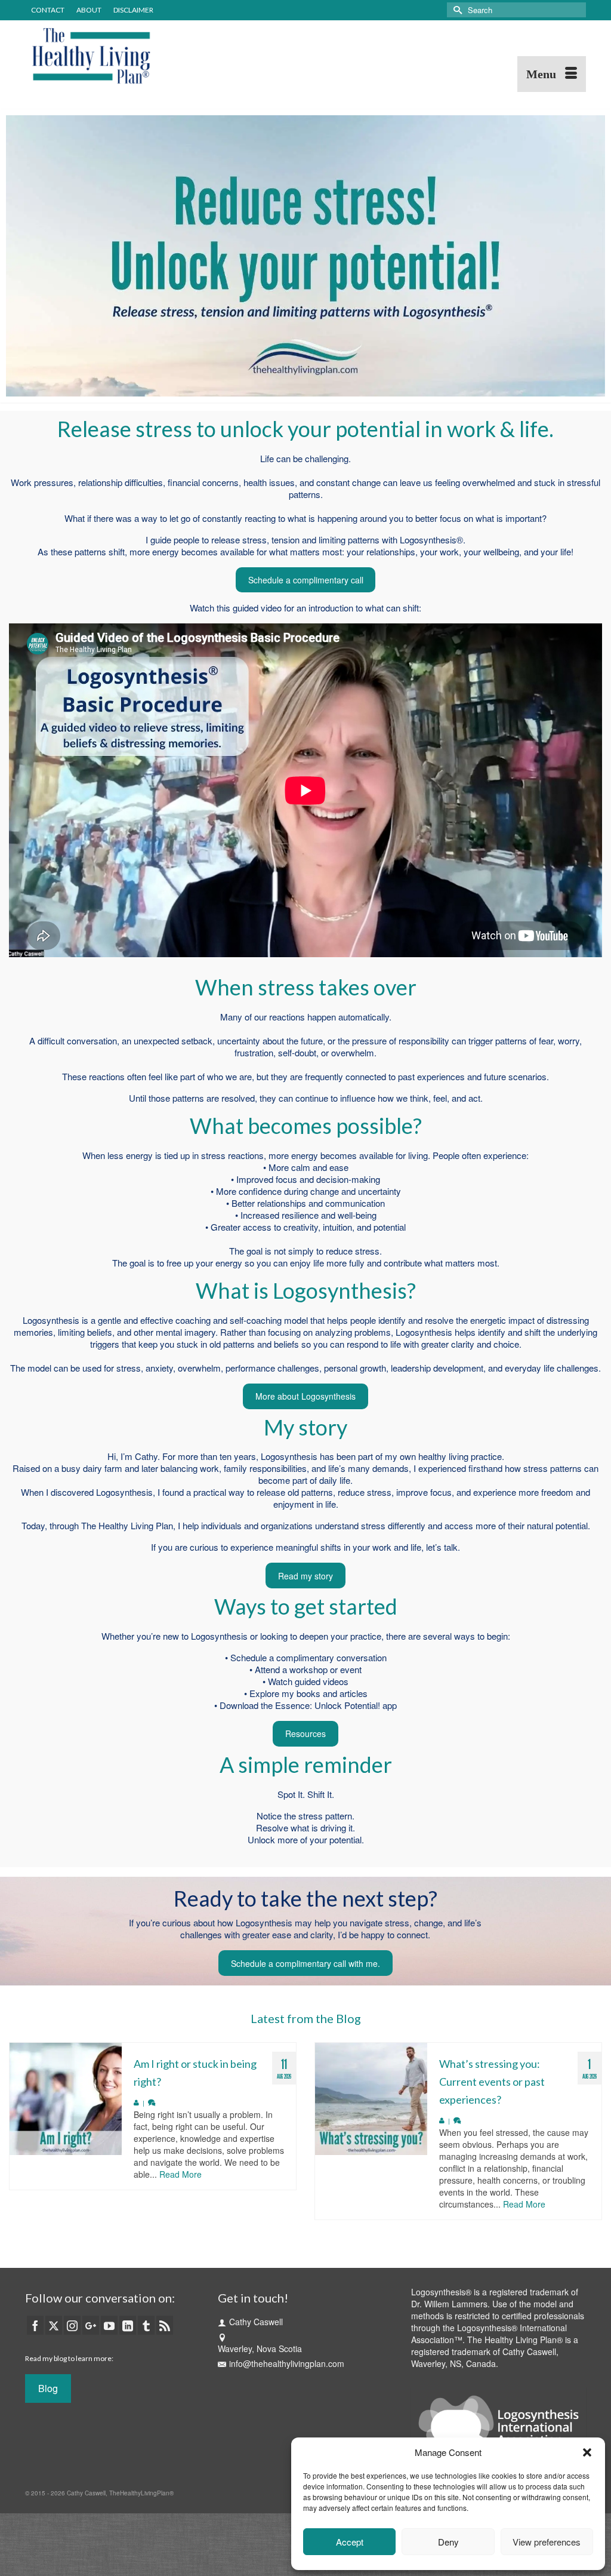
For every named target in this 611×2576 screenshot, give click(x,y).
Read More (180, 2174)
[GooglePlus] (91, 2325)
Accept (350, 2542)
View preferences (547, 2542)
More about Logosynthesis (305, 1396)
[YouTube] (109, 2325)
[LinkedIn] (128, 2325)
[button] (587, 2452)
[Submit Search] (456, 10)
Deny (448, 2542)
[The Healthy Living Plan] (112, 56)
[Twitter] (54, 2325)
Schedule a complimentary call (306, 580)
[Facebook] (35, 2325)
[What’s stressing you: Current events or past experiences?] (371, 2099)
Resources (305, 1733)
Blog (48, 2388)
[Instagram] (72, 2325)
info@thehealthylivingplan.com (287, 2363)
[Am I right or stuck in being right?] (66, 2099)
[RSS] (165, 2325)
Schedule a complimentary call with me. (305, 1963)
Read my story (305, 1576)
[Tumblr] (146, 2325)
